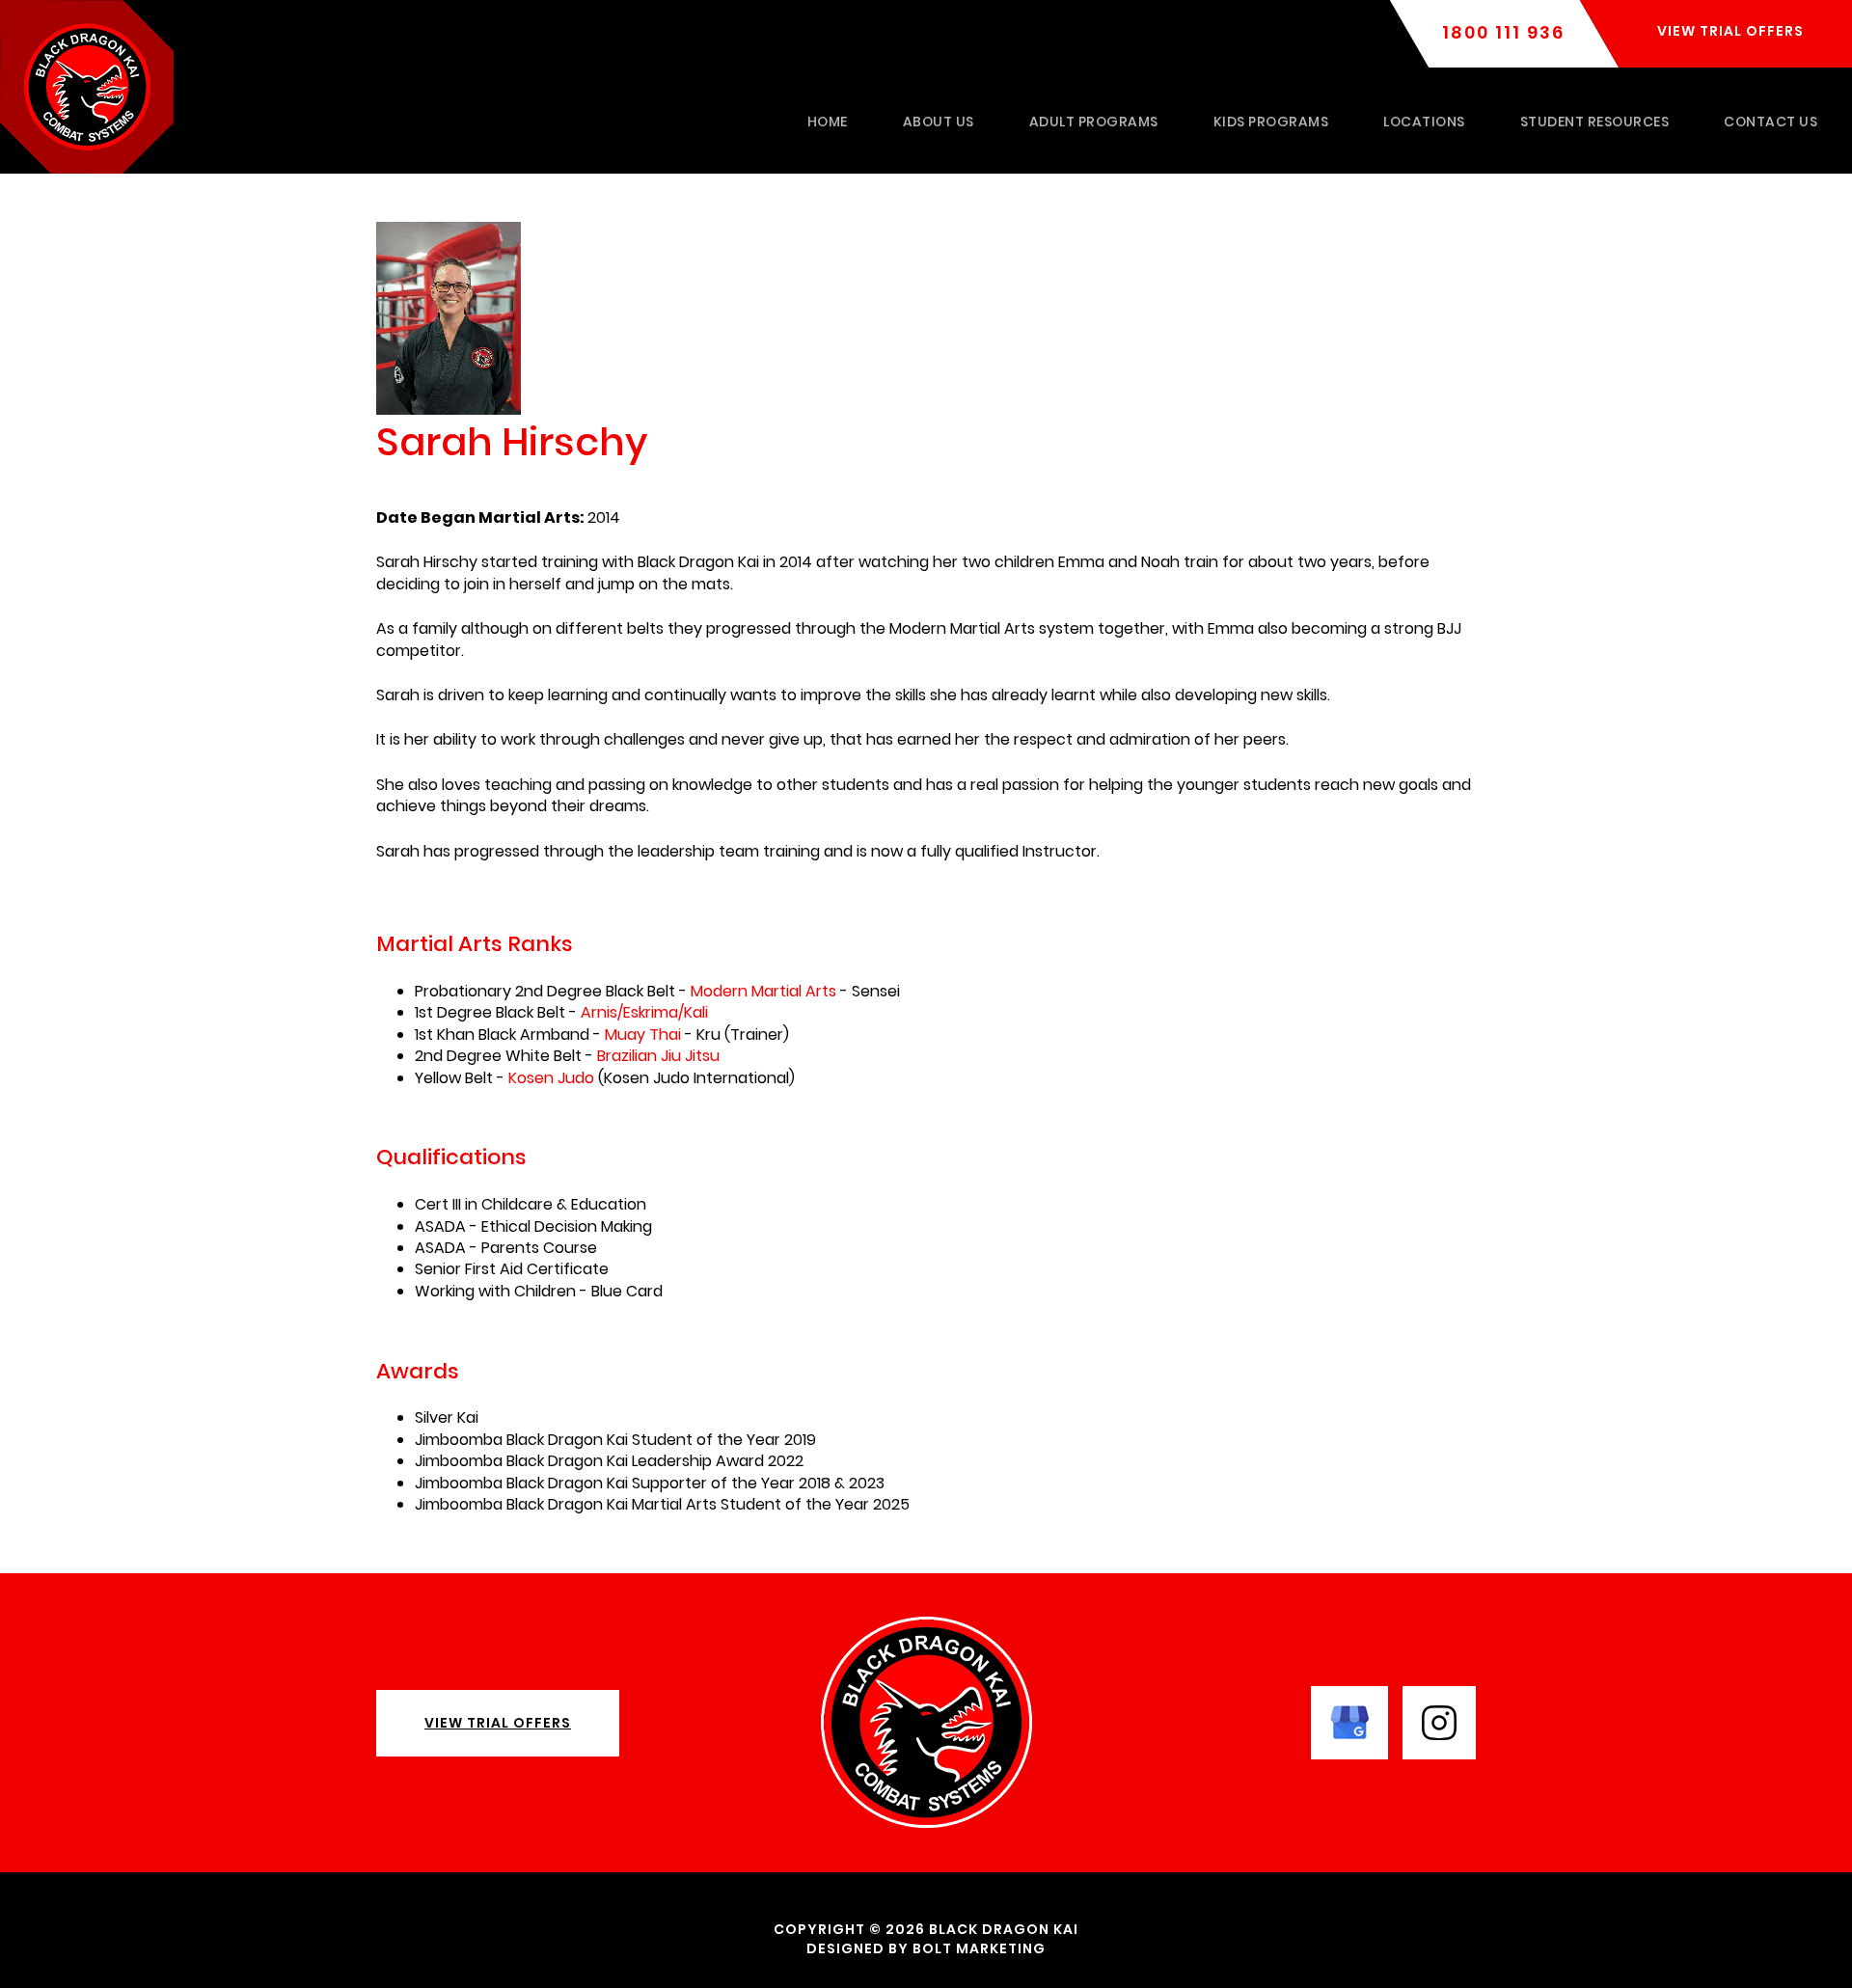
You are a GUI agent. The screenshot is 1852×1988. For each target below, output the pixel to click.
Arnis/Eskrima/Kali (644, 1012)
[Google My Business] (1349, 1721)
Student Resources (1595, 122)
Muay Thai (643, 1035)
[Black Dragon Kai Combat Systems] (87, 85)
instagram (1439, 1723)
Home (828, 122)
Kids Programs (1271, 122)
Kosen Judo (551, 1078)
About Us (939, 122)
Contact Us (1770, 122)
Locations (1424, 122)
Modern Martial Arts (763, 991)
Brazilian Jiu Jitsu (658, 1056)
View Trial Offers (498, 1723)
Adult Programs (1094, 122)
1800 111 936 (1503, 33)
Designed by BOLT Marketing (926, 1948)
